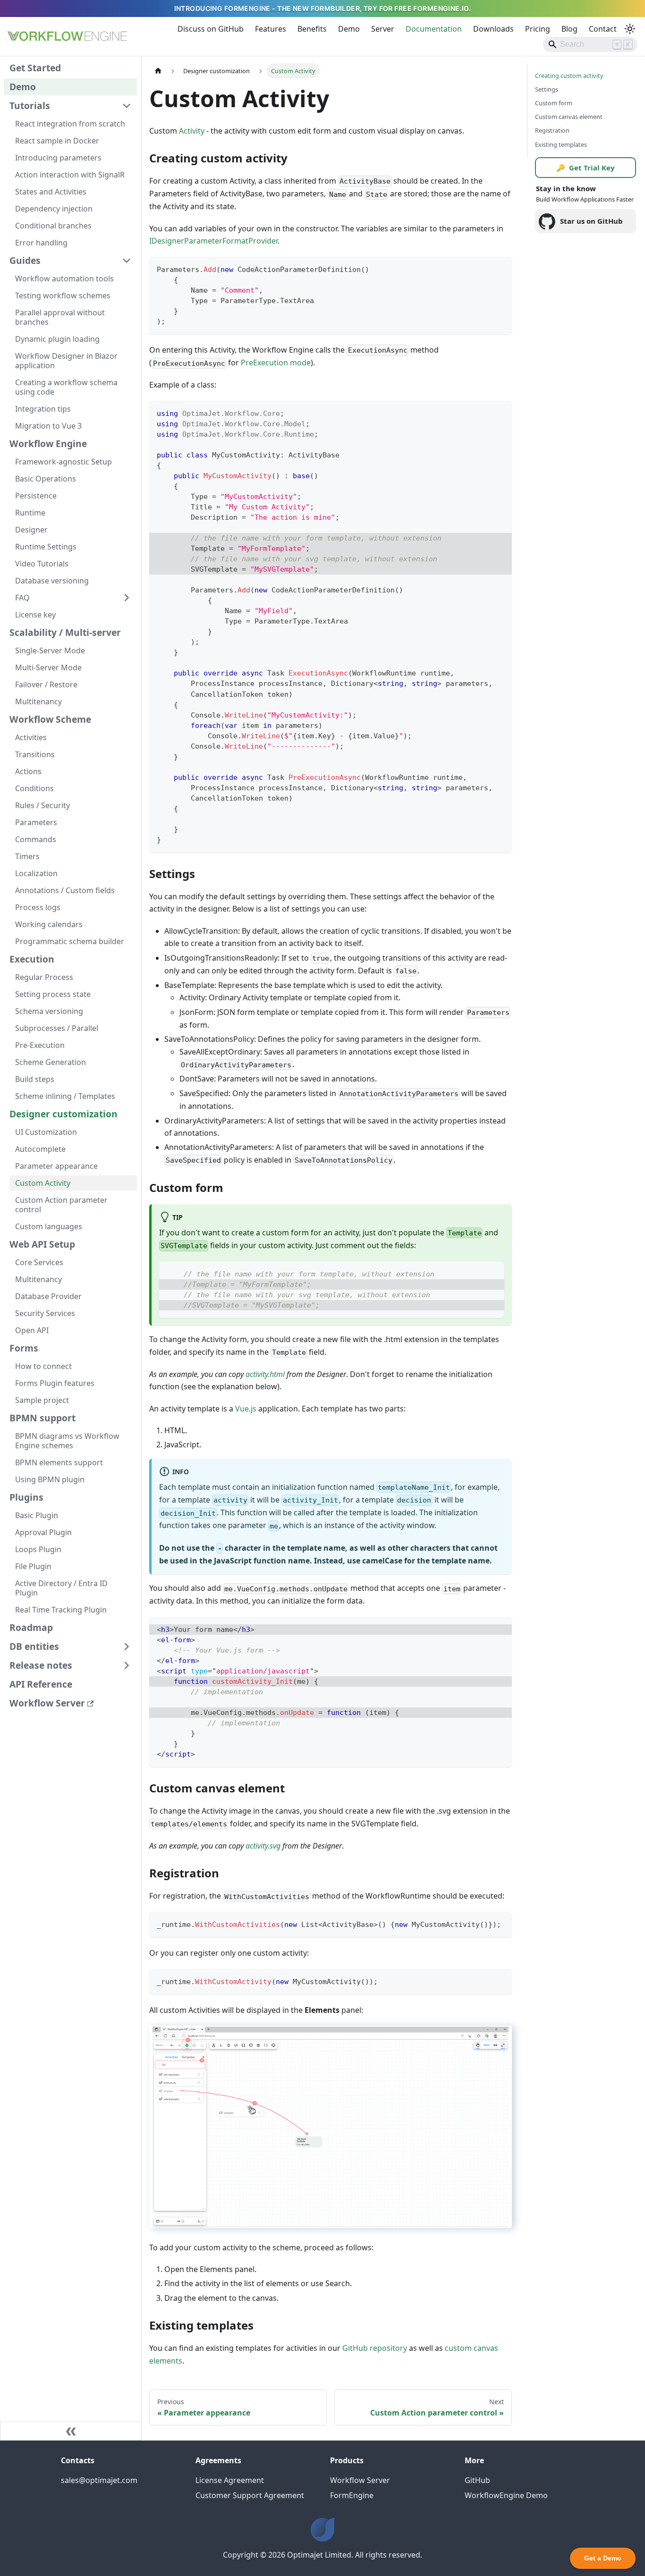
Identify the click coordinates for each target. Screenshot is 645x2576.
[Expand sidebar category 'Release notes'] (127, 1665)
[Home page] (158, 71)
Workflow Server (360, 2480)
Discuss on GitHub (211, 29)
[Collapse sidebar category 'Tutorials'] (127, 106)
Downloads (493, 29)
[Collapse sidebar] (71, 2431)
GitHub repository (375, 2348)
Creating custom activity (569, 76)
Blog (569, 29)
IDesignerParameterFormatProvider (213, 241)
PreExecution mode (276, 363)
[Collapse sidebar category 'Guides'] (127, 261)
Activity (192, 131)
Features (271, 29)
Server (383, 29)
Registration (552, 131)
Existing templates (561, 144)
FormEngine (352, 2495)
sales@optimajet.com (99, 2480)
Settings (547, 90)
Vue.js (246, 1409)
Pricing (538, 29)
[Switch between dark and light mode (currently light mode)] (630, 29)
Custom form (554, 103)
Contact (603, 29)
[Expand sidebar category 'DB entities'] (127, 1647)
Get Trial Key (586, 168)
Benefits (312, 29)
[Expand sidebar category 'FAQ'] (127, 598)
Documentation (434, 29)
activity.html (265, 1374)
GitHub (477, 2480)
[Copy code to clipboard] (500, 268)
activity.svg (263, 1846)
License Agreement (230, 2480)
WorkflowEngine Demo (506, 2495)
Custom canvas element (569, 117)
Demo (349, 29)
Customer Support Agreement (250, 2495)
